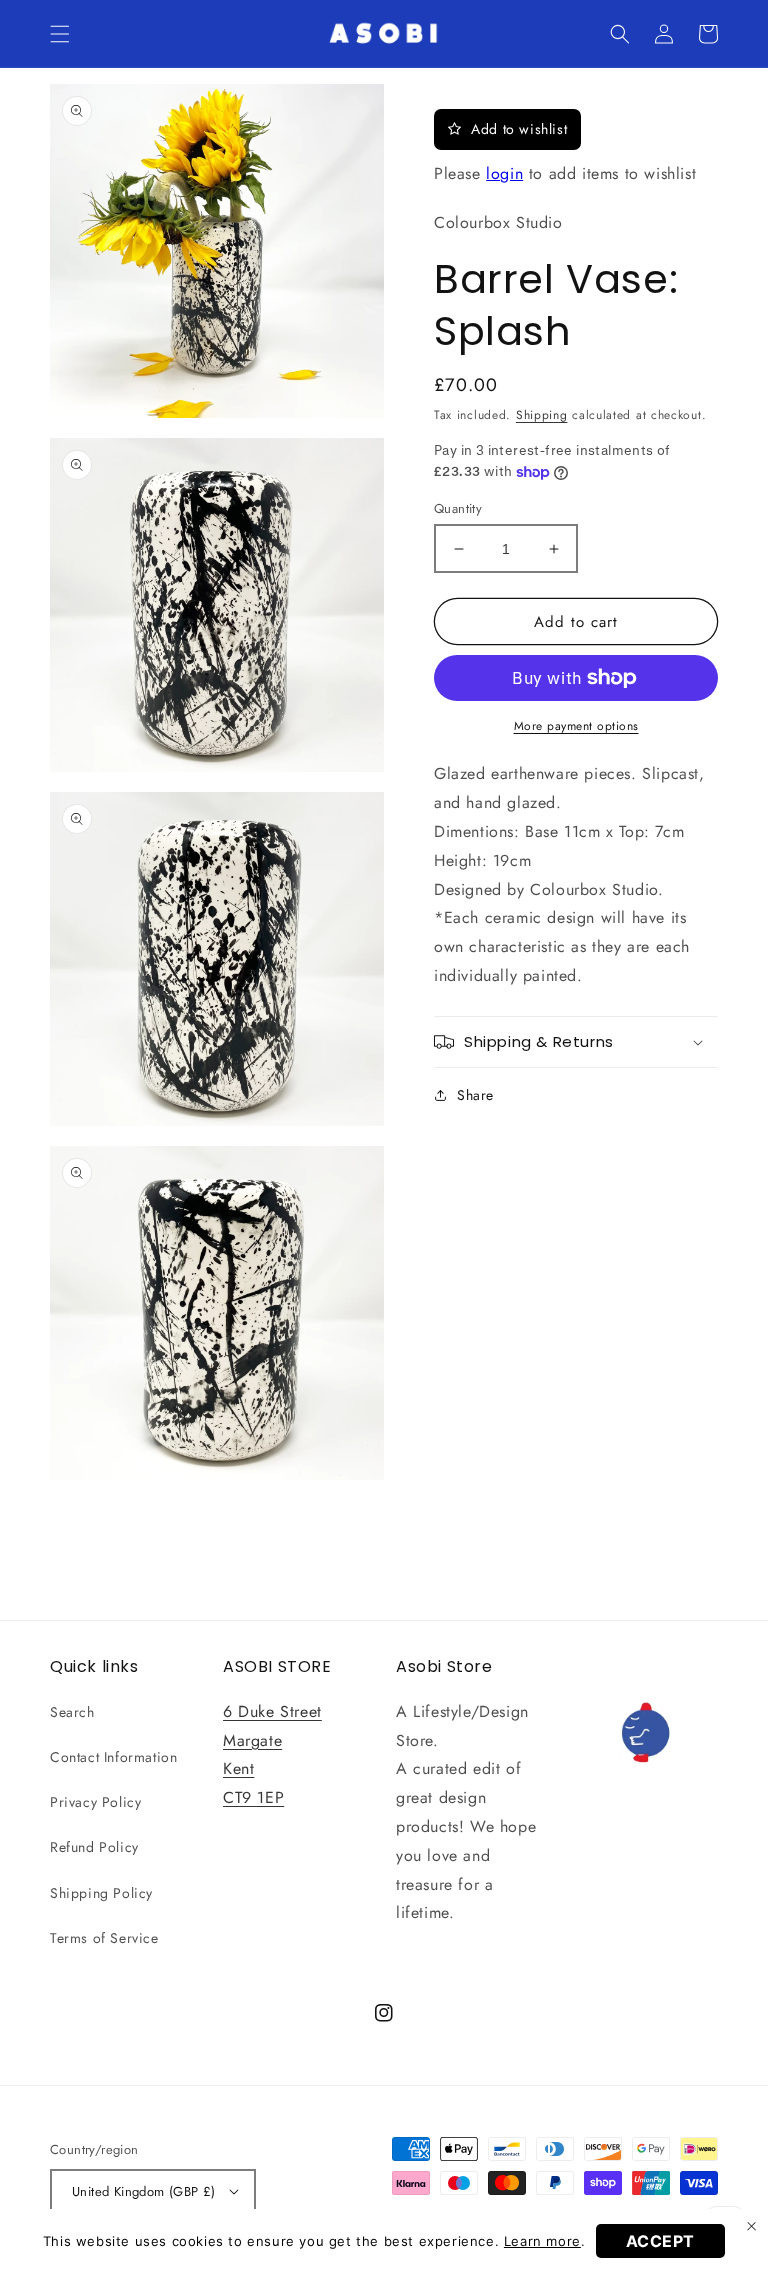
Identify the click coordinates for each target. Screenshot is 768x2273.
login (504, 173)
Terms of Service (104, 1938)
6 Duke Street (272, 1711)
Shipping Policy (101, 1893)
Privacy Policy (95, 1802)
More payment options (576, 726)
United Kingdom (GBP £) (144, 2191)
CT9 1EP (253, 1797)
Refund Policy (94, 1847)
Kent (238, 1768)
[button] (60, 34)
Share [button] (475, 1095)
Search (72, 1712)
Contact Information (113, 1757)
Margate (252, 1740)
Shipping (542, 415)
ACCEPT (661, 2241)
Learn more (542, 2241)
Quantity (458, 508)
